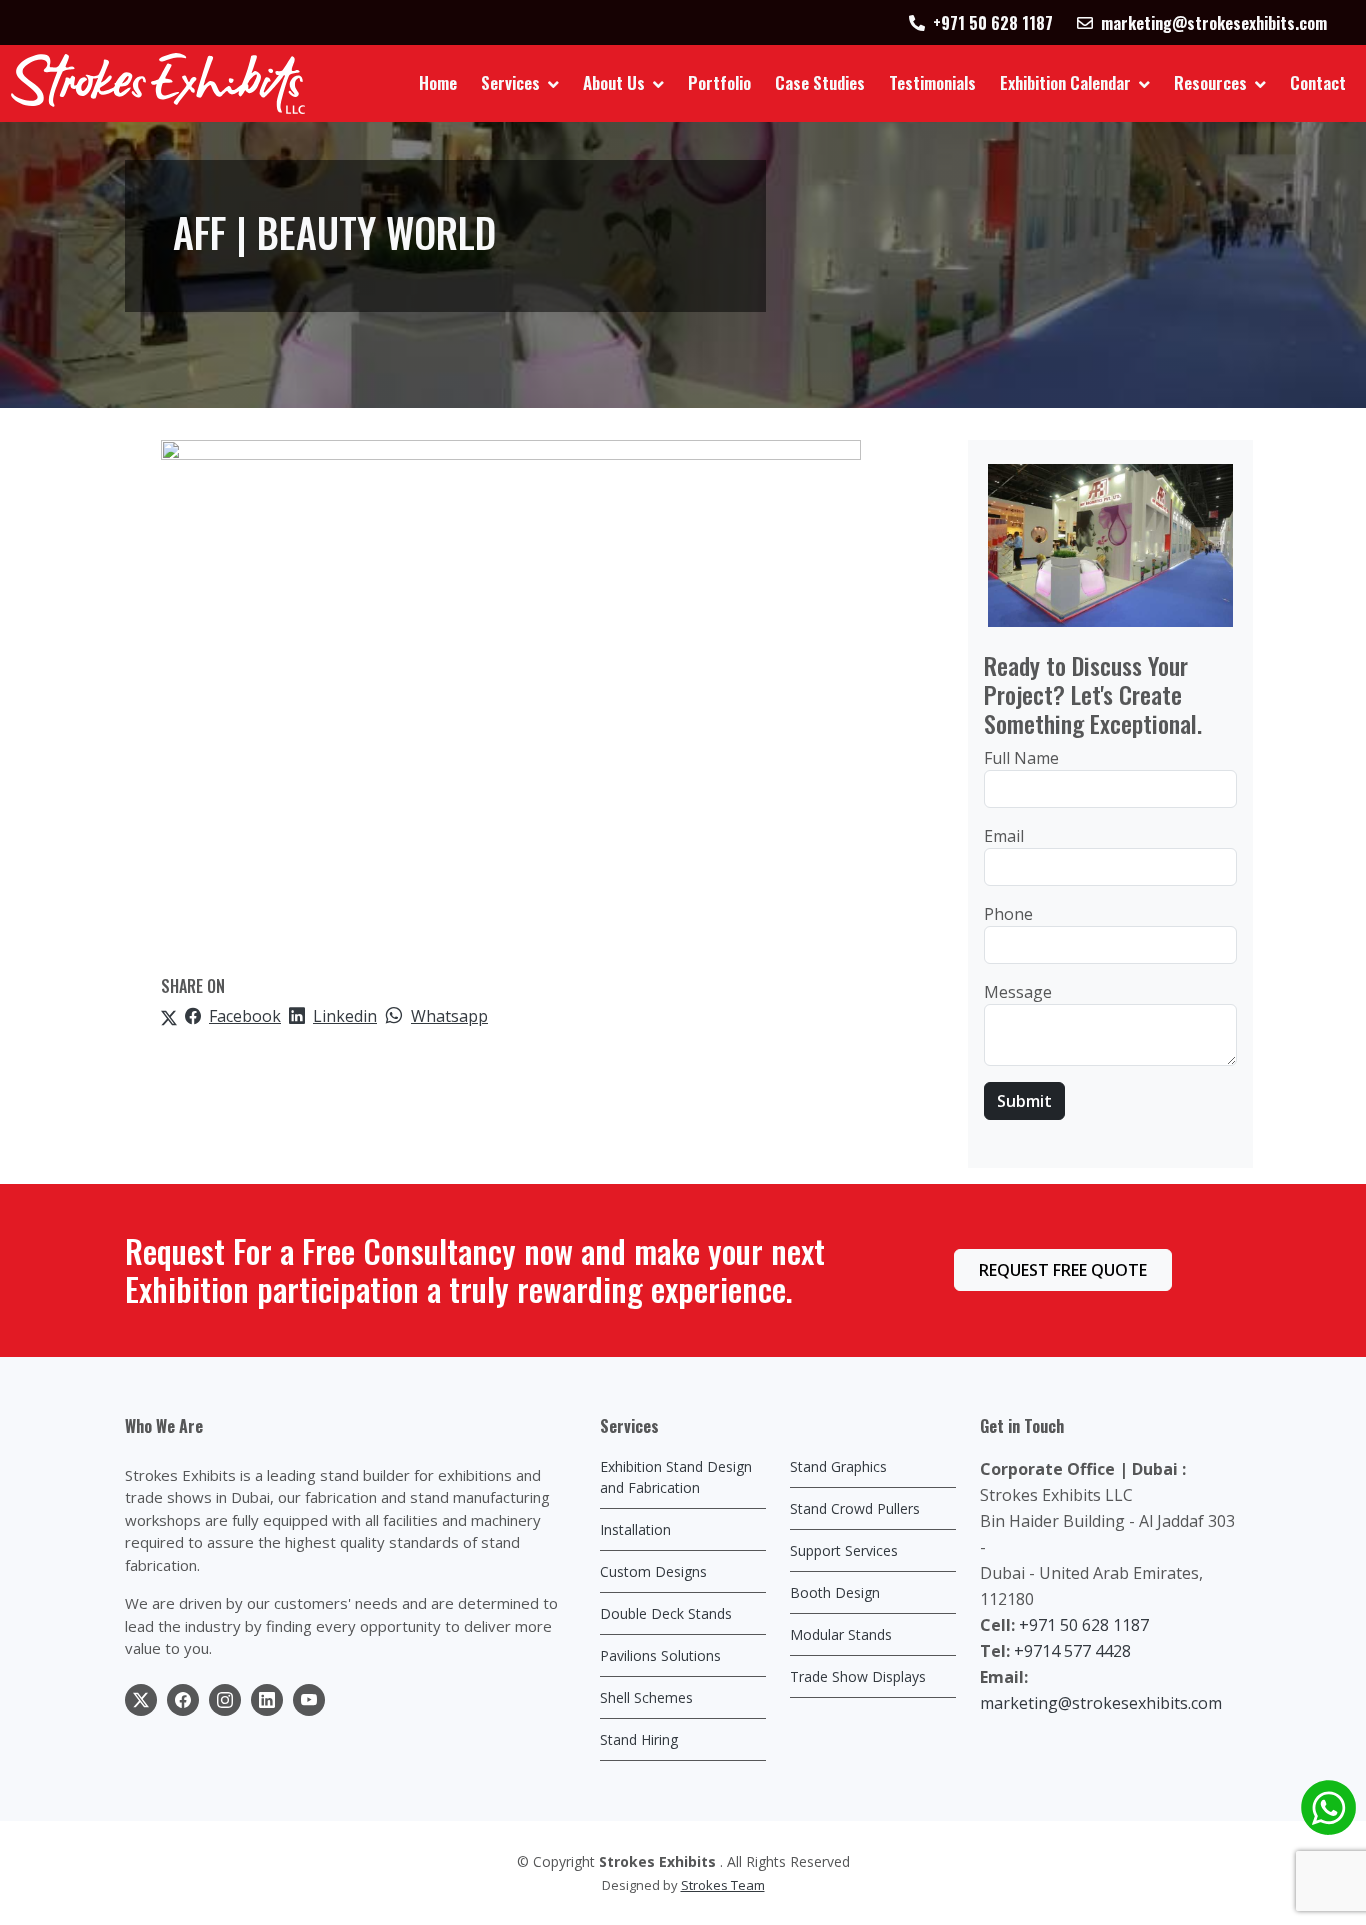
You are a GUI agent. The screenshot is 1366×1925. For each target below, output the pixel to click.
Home (438, 82)
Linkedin (345, 1016)
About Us (614, 82)
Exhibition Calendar (1065, 82)
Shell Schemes (646, 1697)
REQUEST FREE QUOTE (1063, 1270)
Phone (1008, 914)
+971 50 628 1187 (1084, 1625)
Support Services (844, 1550)
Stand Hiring (639, 1739)
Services (510, 82)
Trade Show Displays (858, 1676)
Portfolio (719, 82)
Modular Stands (841, 1634)
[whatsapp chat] (1328, 1807)
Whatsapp (449, 1016)
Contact (1318, 82)
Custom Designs (653, 1571)
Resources (1210, 82)
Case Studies (820, 82)
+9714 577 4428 (1072, 1651)
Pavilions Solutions (660, 1655)
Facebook (245, 1016)
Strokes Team (723, 1885)
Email (1004, 836)
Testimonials (932, 82)
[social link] (141, 1700)
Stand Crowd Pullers (855, 1508)
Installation (635, 1529)
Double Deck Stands (666, 1613)
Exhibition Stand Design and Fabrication (676, 1477)
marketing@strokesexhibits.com (1101, 1703)
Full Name (1021, 758)
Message (1018, 992)
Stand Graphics (838, 1466)
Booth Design (835, 1592)
